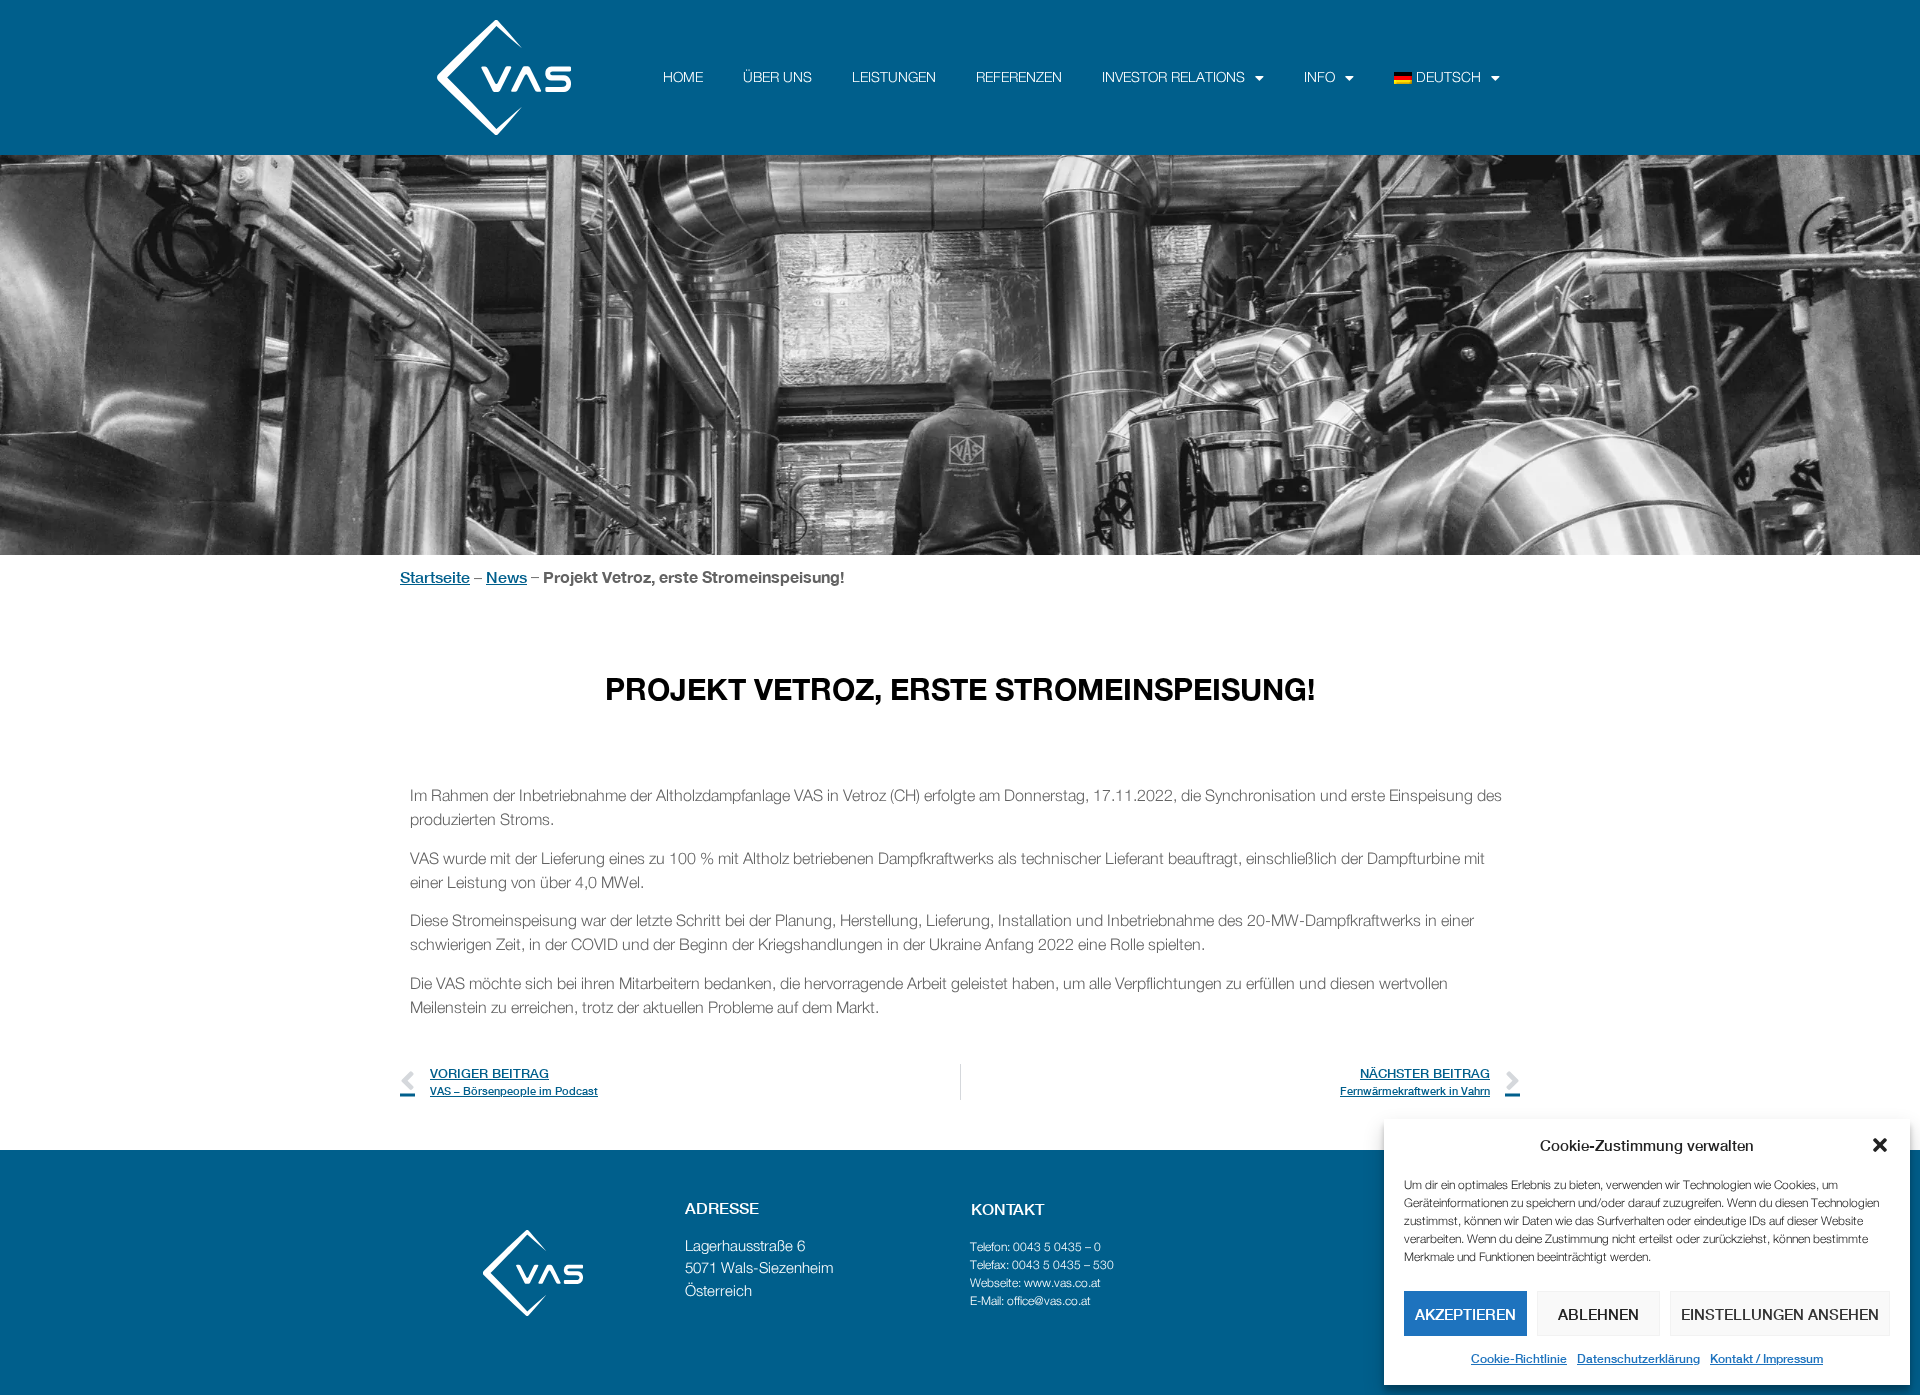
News (506, 576)
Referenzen (1019, 78)
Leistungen (894, 78)
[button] (1880, 1145)
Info (1319, 78)
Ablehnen (1598, 1314)
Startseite (435, 576)
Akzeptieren (1465, 1314)
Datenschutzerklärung (1638, 1358)
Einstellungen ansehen (1780, 1314)
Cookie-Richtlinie (1519, 1358)
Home (683, 78)
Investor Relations (1173, 78)
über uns (777, 78)
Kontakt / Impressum (1766, 1358)
